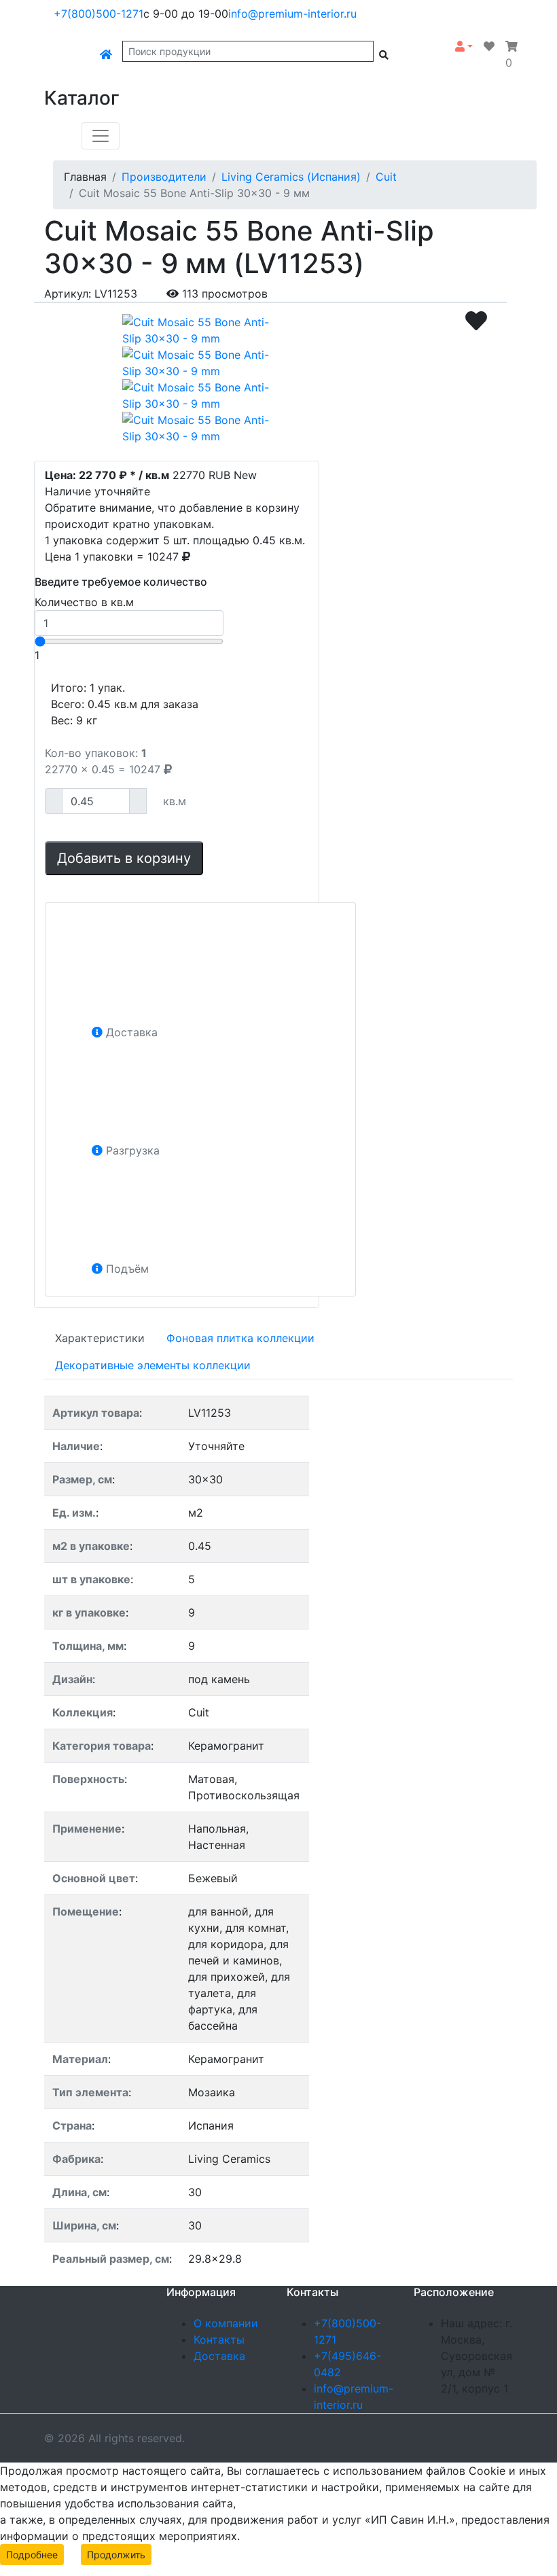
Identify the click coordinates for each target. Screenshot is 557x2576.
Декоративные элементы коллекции (153, 1365)
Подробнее (32, 2555)
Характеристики (100, 1338)
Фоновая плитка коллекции (240, 1338)
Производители (164, 177)
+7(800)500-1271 (98, 14)
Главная (85, 177)
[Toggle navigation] (101, 136)
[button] (464, 46)
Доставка (219, 2356)
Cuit (386, 177)
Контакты (219, 2340)
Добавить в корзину (124, 858)
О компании (226, 2323)
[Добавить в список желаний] (476, 321)
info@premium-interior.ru (292, 14)
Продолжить (116, 2555)
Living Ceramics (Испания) (291, 177)
